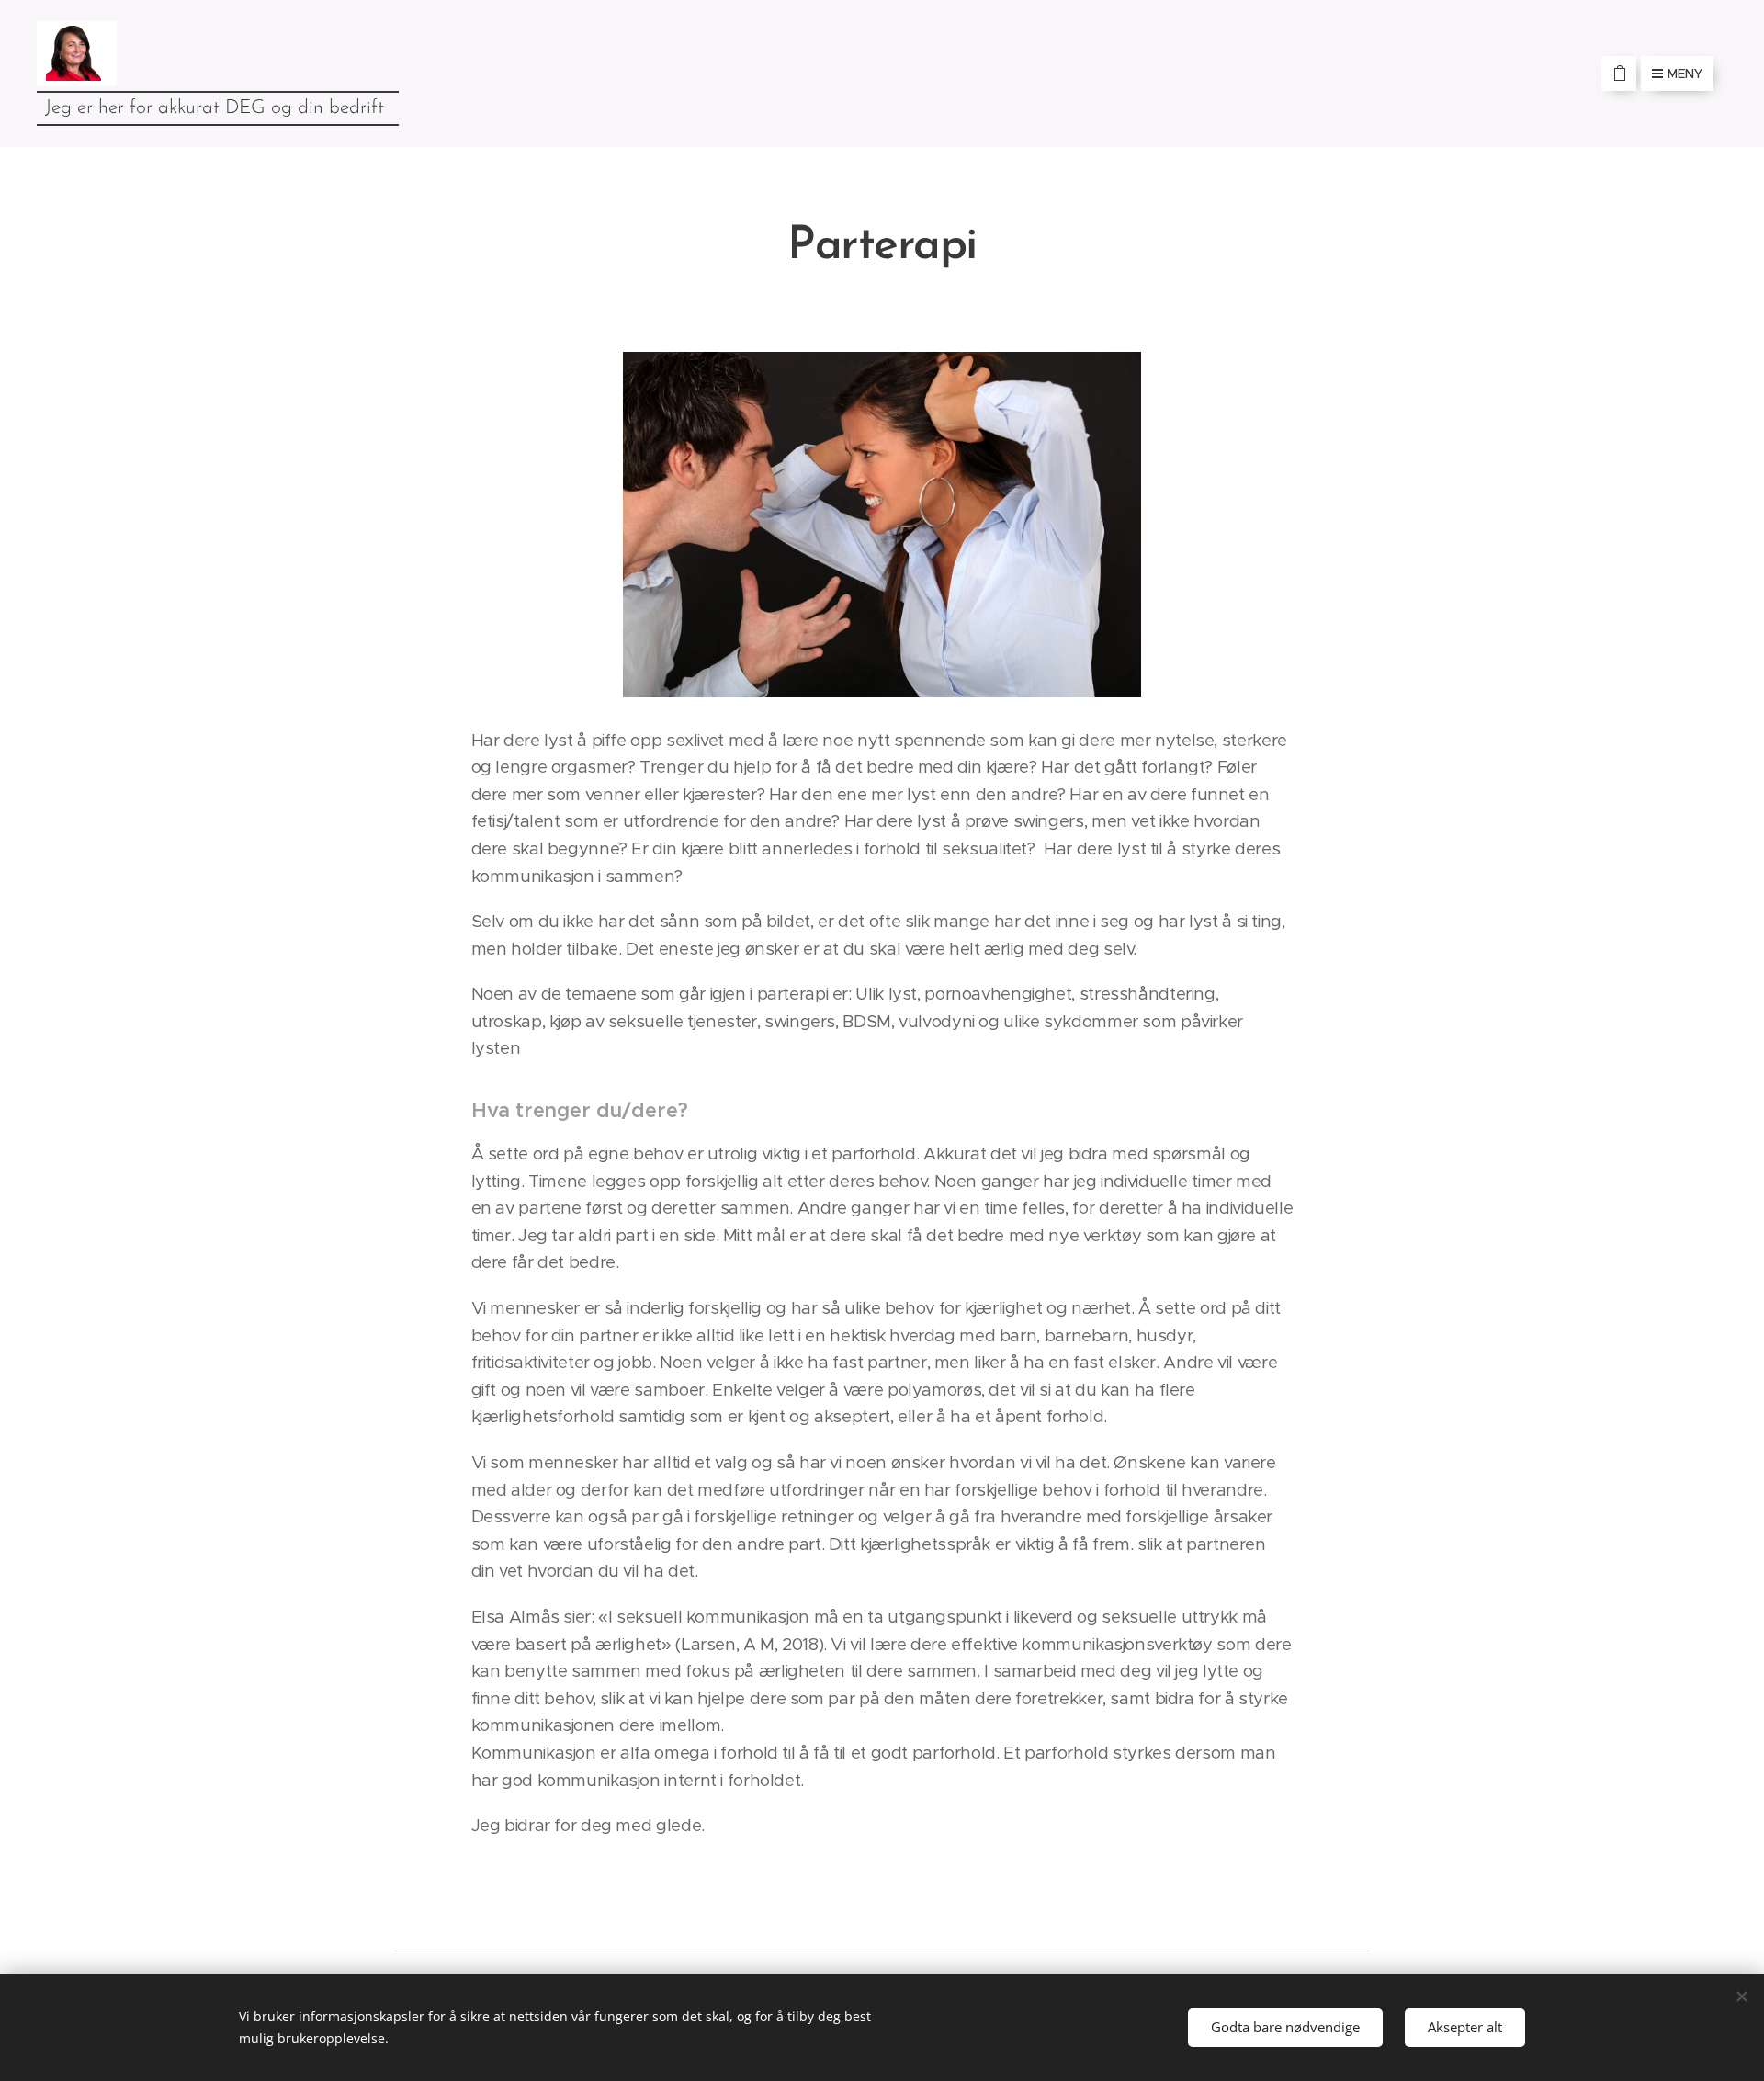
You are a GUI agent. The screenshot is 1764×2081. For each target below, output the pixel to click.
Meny (1685, 74)
